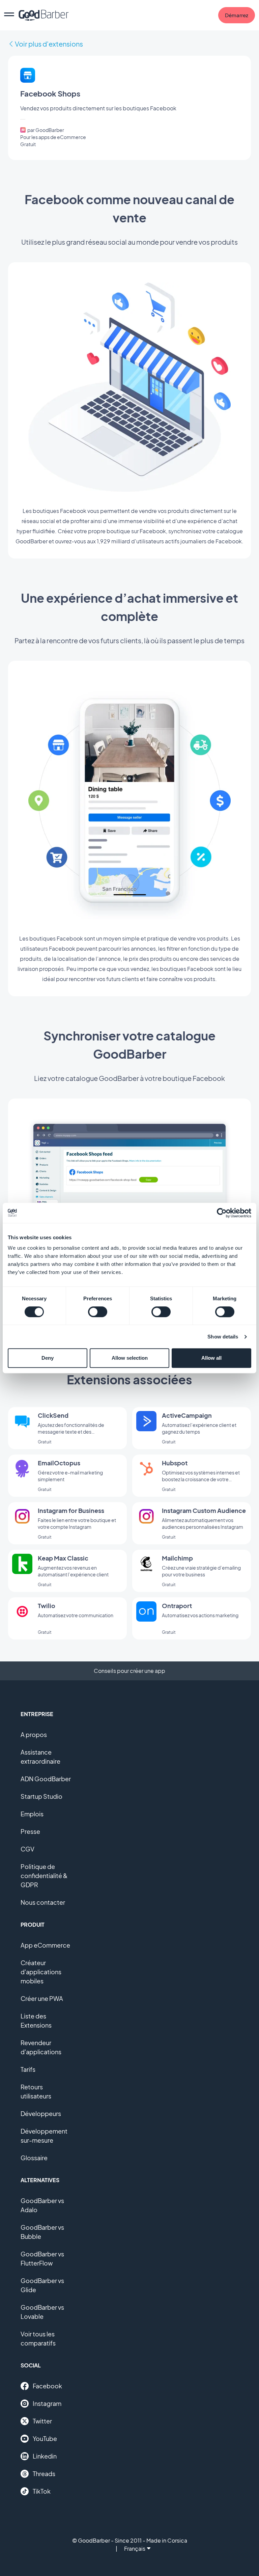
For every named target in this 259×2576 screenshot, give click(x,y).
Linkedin (45, 2456)
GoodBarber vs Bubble (42, 2232)
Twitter (42, 2421)
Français (135, 2548)
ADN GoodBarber (46, 1779)
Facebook (47, 2386)
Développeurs (41, 2113)
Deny (48, 1358)
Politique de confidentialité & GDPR (44, 1876)
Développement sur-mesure (44, 2136)
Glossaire (34, 2158)
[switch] (98, 1312)
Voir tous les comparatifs (38, 2338)
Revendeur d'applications (41, 2047)
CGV (27, 1849)
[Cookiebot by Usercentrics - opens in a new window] (222, 1213)
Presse (30, 1831)
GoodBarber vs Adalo (42, 2205)
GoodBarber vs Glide (42, 2285)
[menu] (9, 15)
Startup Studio (41, 1796)
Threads (44, 2474)
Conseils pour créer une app (129, 1671)
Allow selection (130, 1358)
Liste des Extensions (36, 2021)
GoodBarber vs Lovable (42, 2312)
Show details (223, 1337)
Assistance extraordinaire (40, 1757)
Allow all (211, 1358)
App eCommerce (45, 1945)
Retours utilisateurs (36, 2091)
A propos (34, 1734)
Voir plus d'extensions (49, 44)
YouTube (45, 2438)
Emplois (32, 1814)
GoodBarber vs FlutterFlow (42, 2258)
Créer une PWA (42, 1998)
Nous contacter (43, 1902)
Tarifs (28, 2069)
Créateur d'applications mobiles (41, 1972)
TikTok (42, 2491)
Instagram (47, 2403)
